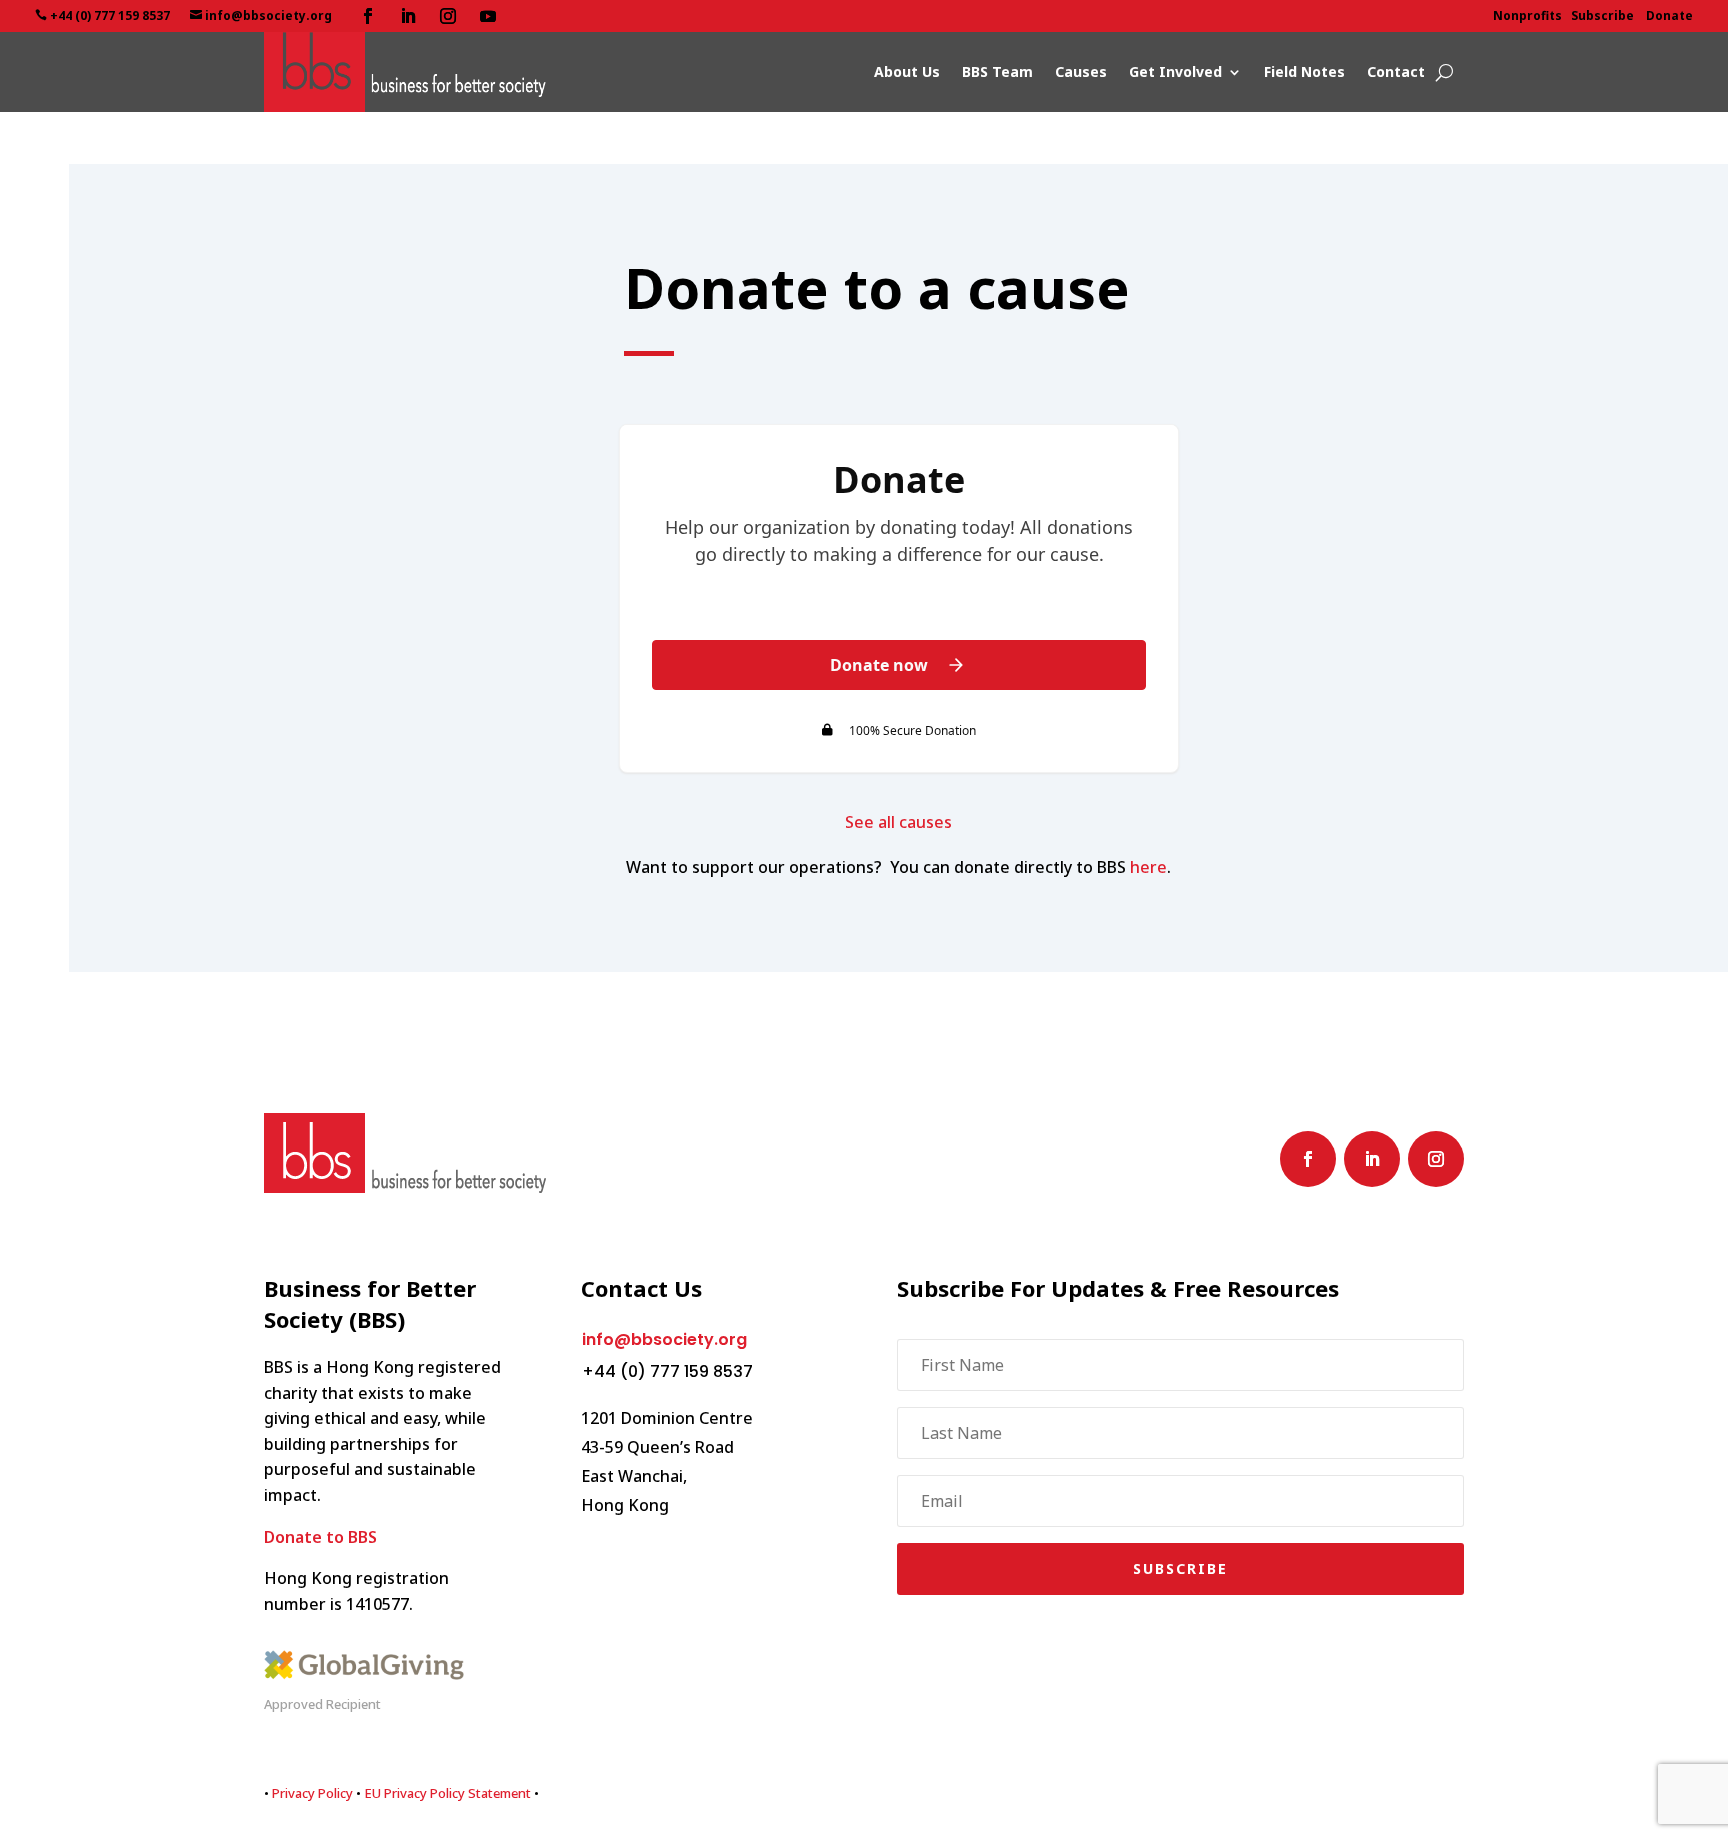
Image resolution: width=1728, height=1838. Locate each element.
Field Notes (1304, 71)
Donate (1669, 15)
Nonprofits (1527, 15)
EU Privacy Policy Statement (447, 1793)
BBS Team (997, 71)
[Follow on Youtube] (488, 16)
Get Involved (1175, 71)
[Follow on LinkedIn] (408, 16)
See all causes (898, 822)
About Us (907, 71)
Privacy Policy (312, 1793)
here (1148, 867)
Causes (1081, 71)
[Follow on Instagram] (448, 16)
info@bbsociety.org (664, 1339)
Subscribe (1602, 15)
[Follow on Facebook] (368, 16)
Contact (1396, 71)
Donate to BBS (320, 1537)
